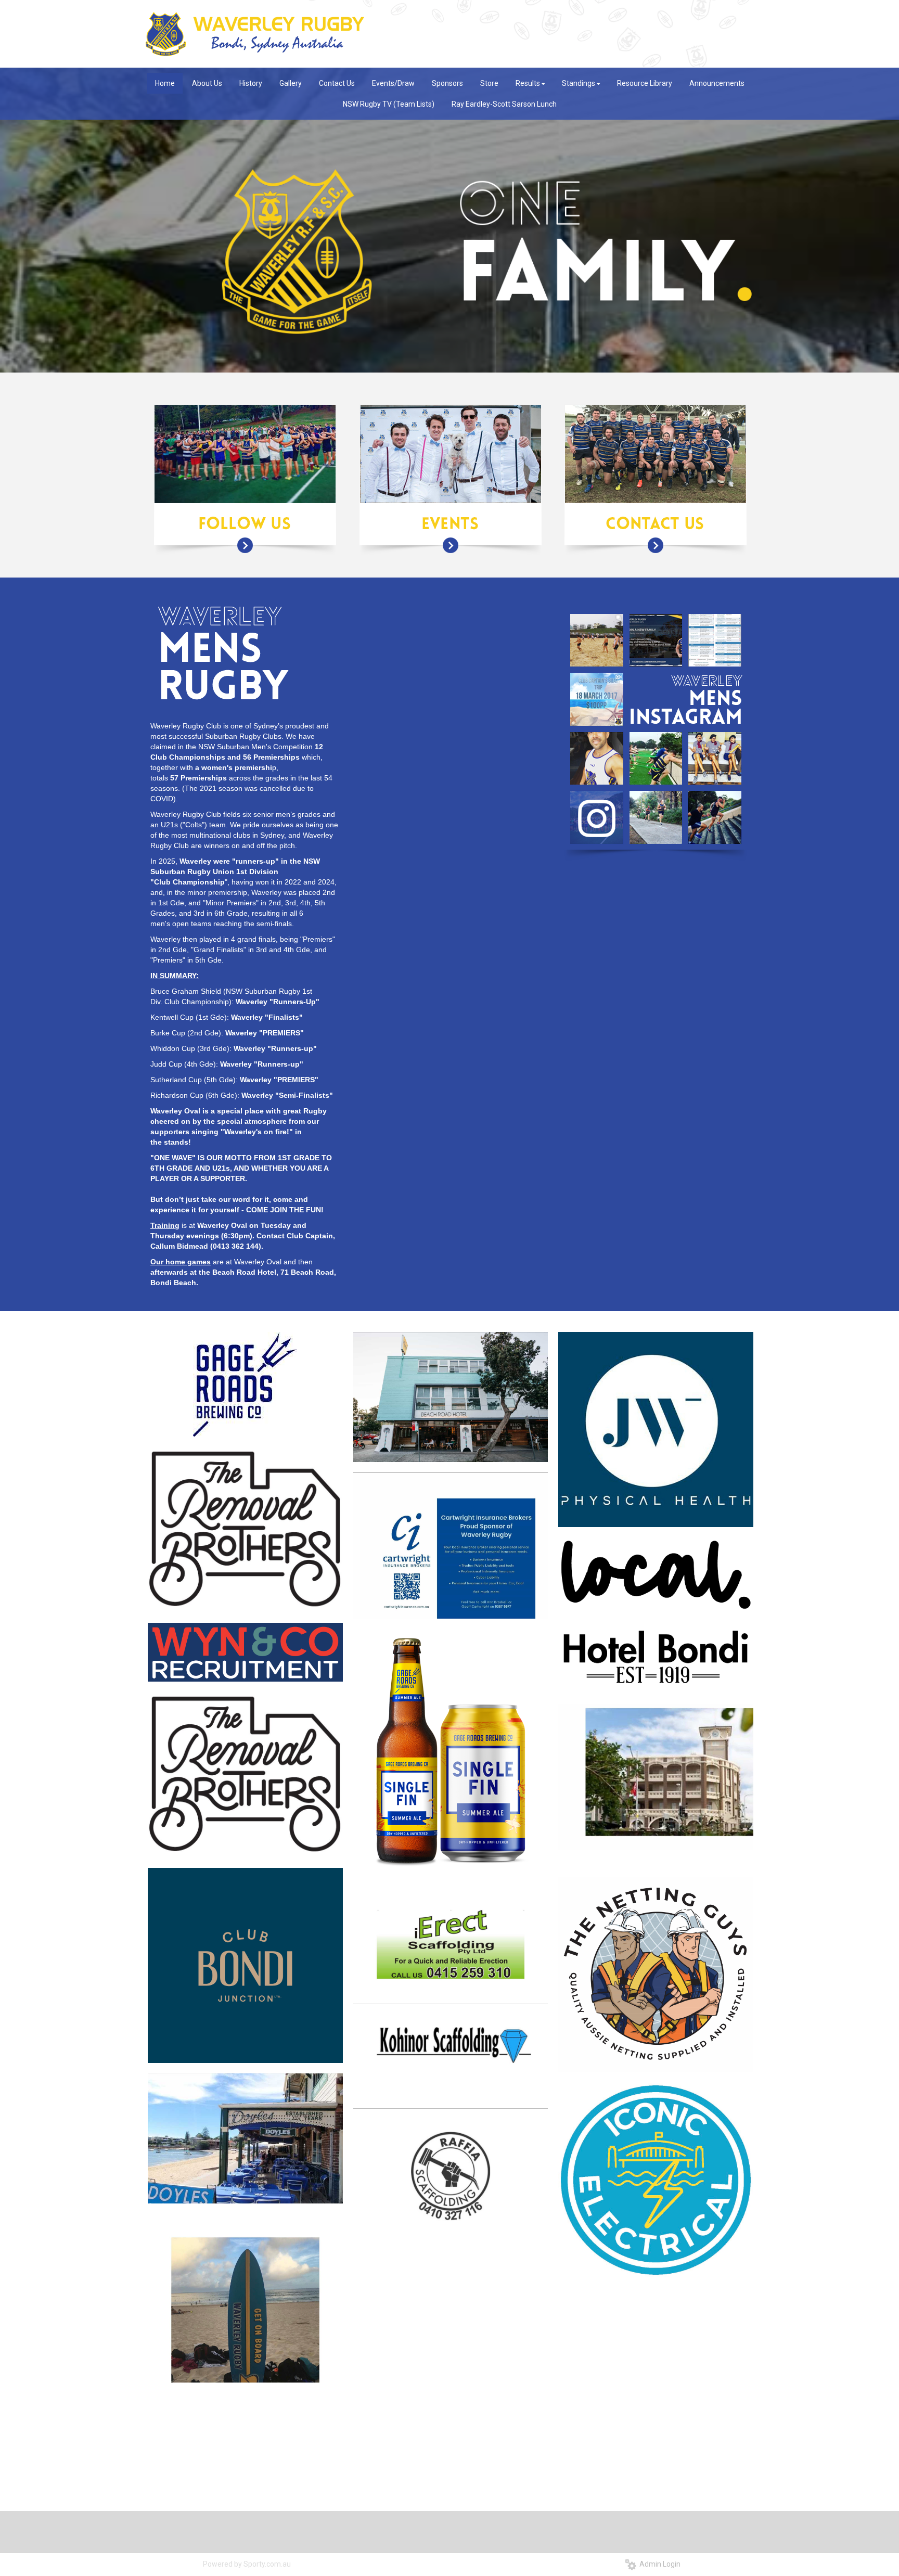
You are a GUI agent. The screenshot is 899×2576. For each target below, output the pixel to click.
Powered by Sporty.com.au (247, 2564)
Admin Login (658, 2564)
